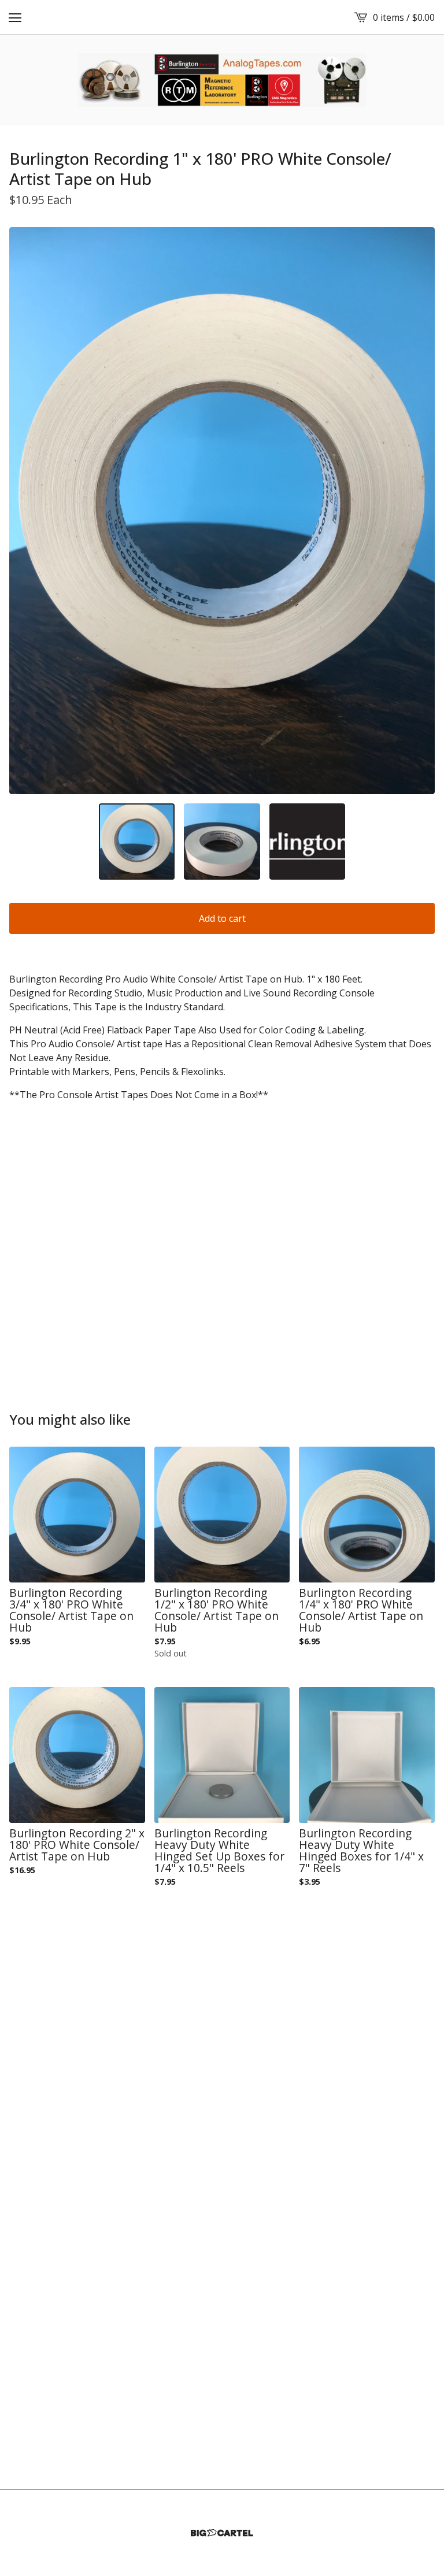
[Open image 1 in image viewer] (222, 511)
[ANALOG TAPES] (222, 80)
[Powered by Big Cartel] (222, 2533)
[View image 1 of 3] (137, 841)
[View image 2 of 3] (222, 841)
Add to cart (222, 918)
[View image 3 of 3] (307, 841)
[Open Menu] (15, 17)
